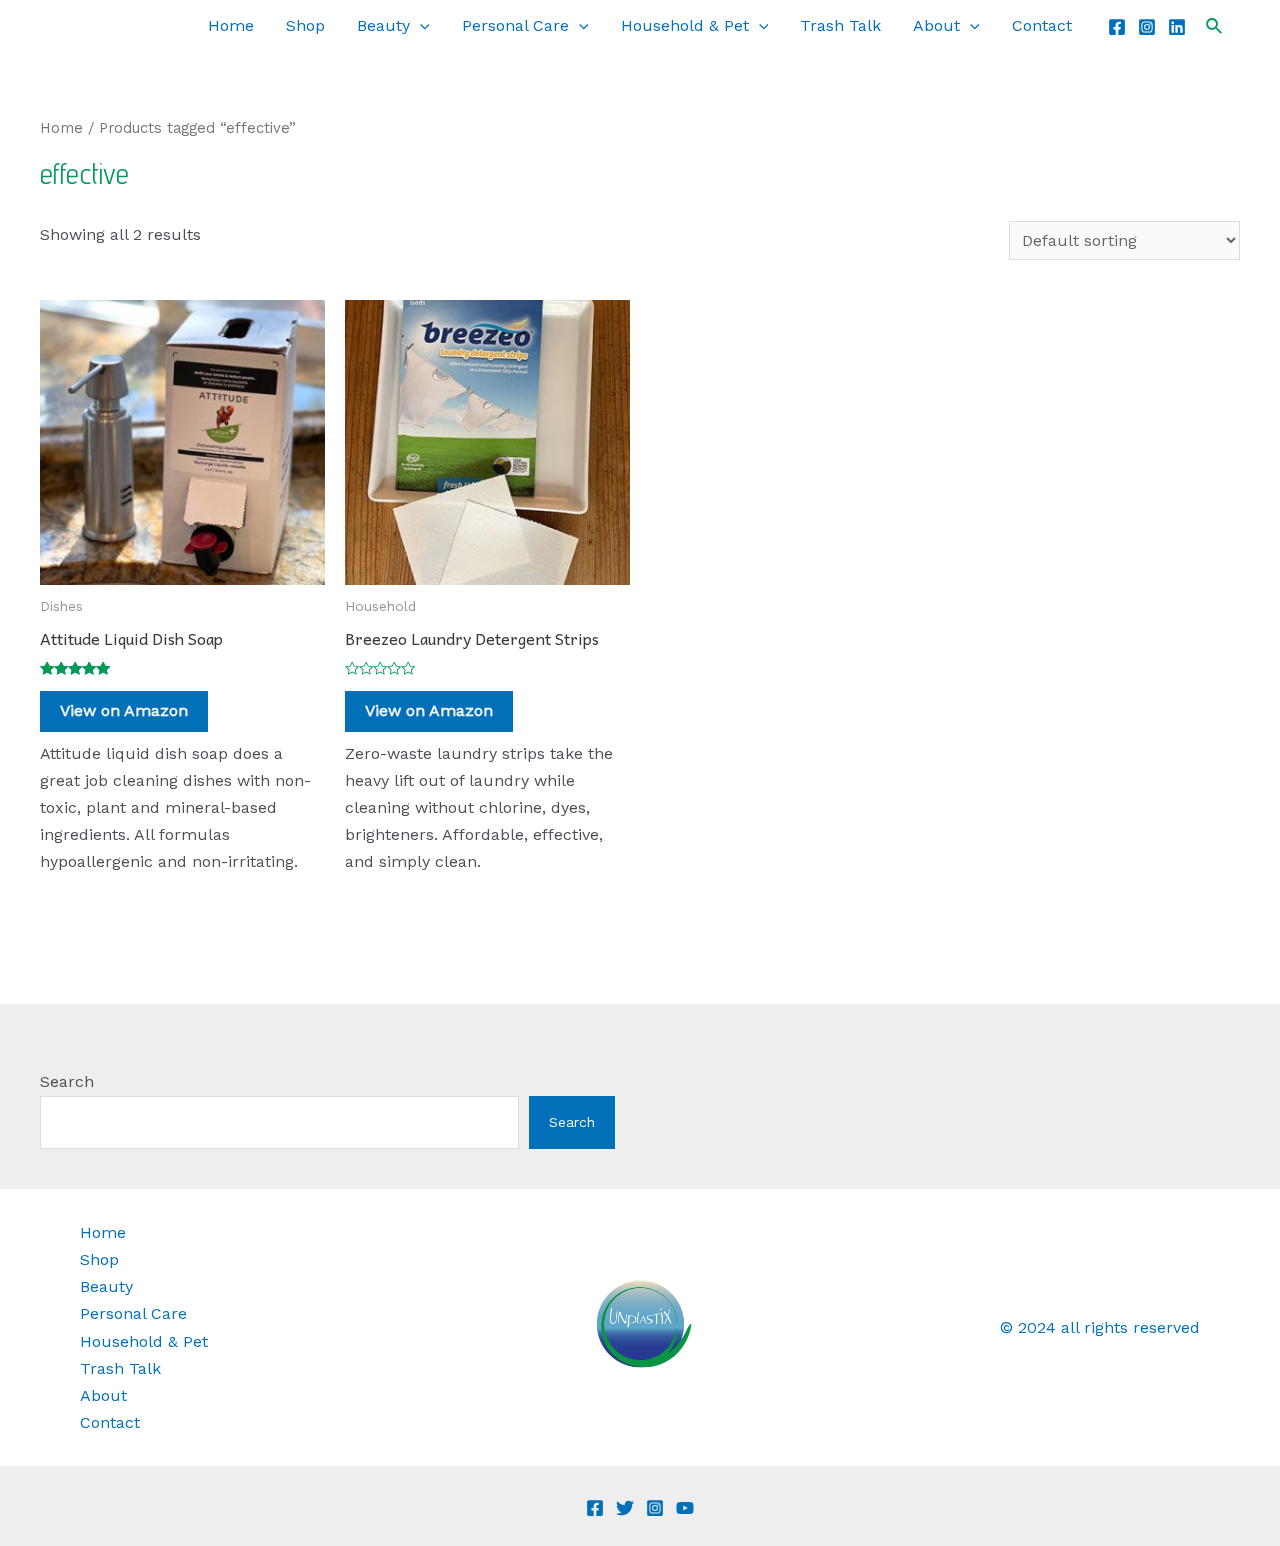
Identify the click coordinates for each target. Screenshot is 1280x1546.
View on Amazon (124, 710)
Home (231, 25)
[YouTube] (685, 1508)
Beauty (383, 25)
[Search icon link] (1215, 26)
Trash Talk (840, 25)
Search (67, 1081)
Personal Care (515, 25)
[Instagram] (1147, 27)
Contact (1042, 25)
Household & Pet (685, 25)
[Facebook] (1117, 27)
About (936, 25)
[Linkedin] (1177, 27)
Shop (305, 25)
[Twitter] (625, 1508)
